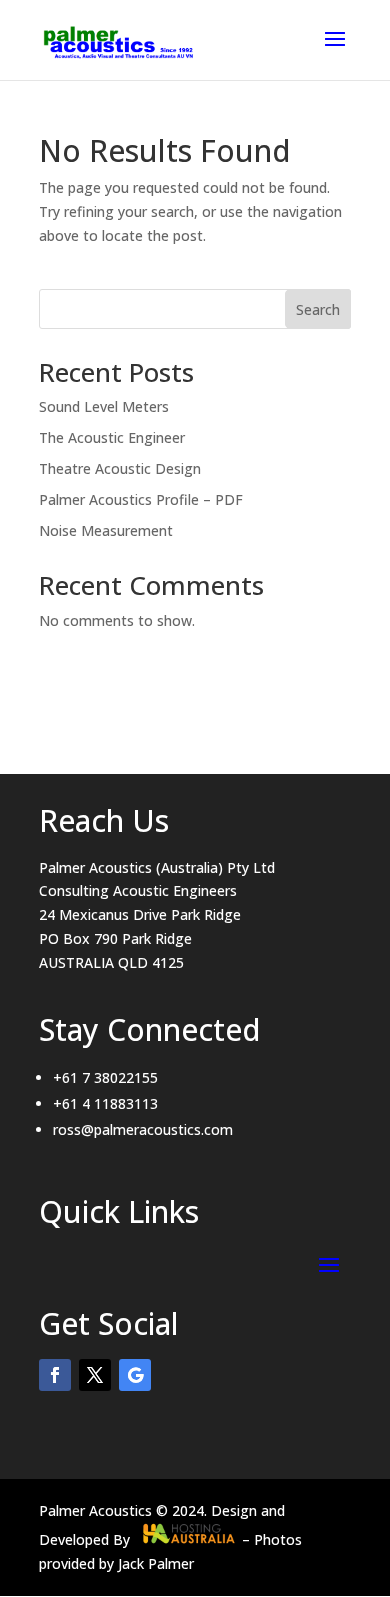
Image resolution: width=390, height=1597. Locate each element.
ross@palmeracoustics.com (143, 1129)
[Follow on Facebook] (55, 1375)
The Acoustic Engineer (112, 437)
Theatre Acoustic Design (120, 468)
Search (318, 309)
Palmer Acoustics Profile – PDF (141, 499)
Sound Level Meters (104, 406)
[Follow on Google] (135, 1375)
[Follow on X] (95, 1375)
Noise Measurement (106, 530)
